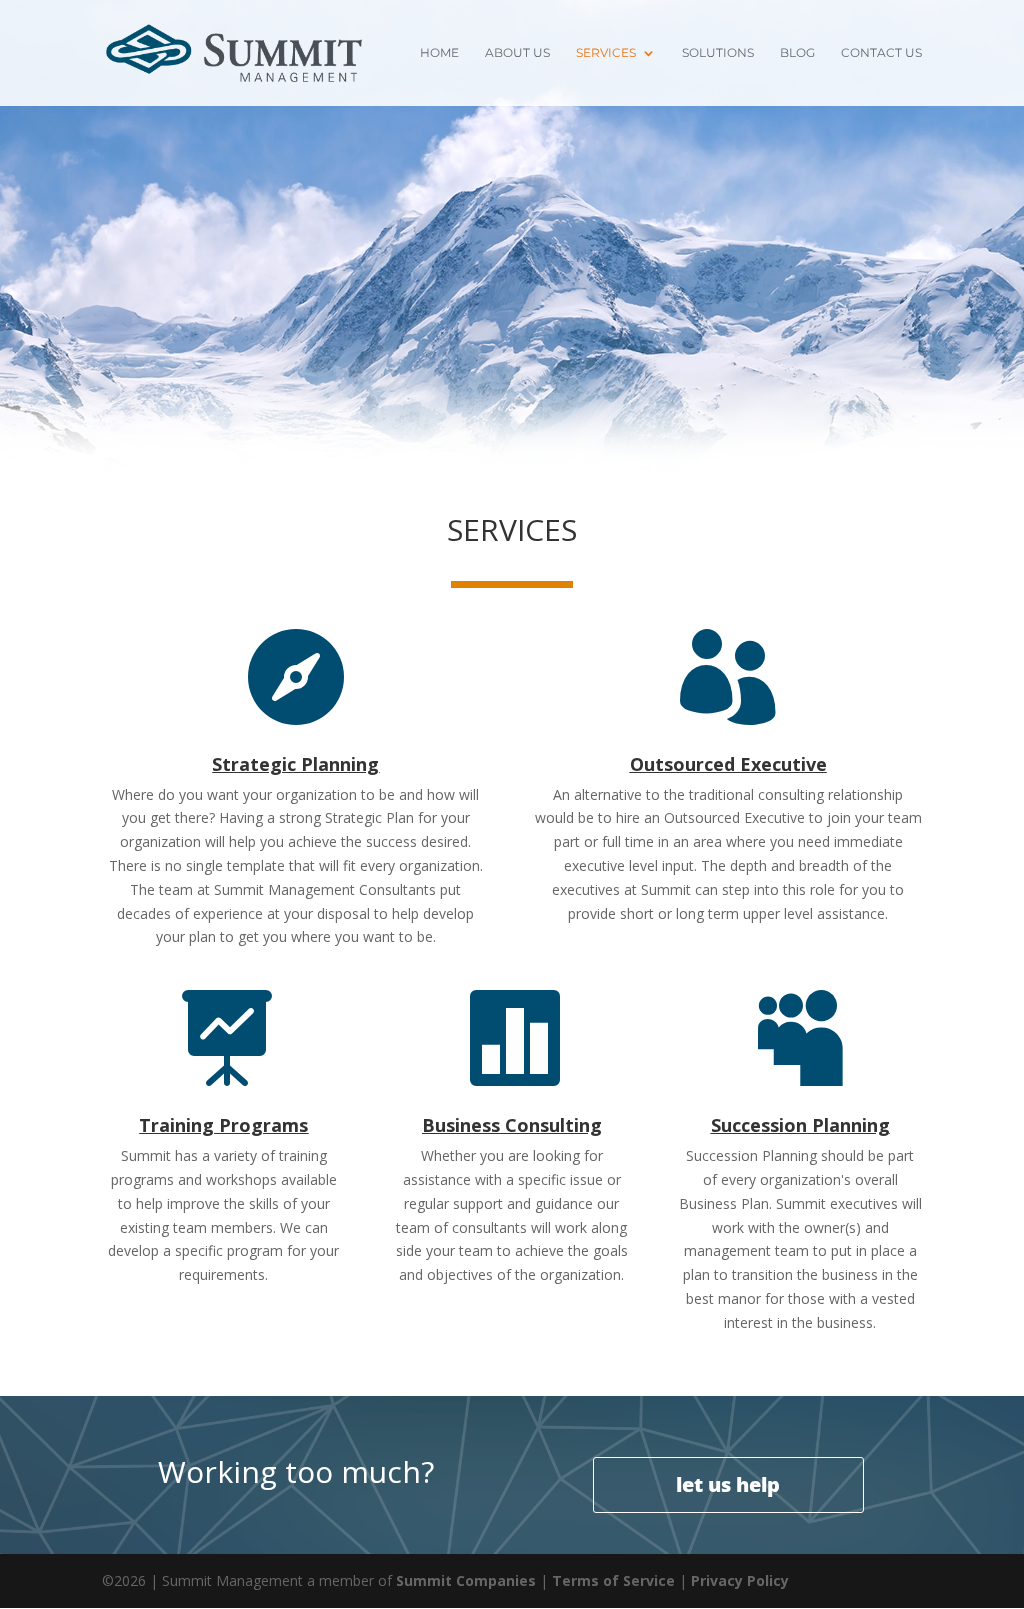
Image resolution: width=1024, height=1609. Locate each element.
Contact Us (881, 53)
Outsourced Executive (728, 764)
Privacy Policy (740, 1580)
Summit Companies (466, 1580)
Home (439, 53)
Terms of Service (613, 1580)
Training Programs (223, 1125)
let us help (728, 1484)
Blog (797, 53)
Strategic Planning (295, 764)
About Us (517, 53)
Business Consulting (512, 1125)
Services (606, 53)
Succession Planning (800, 1125)
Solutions (718, 53)
